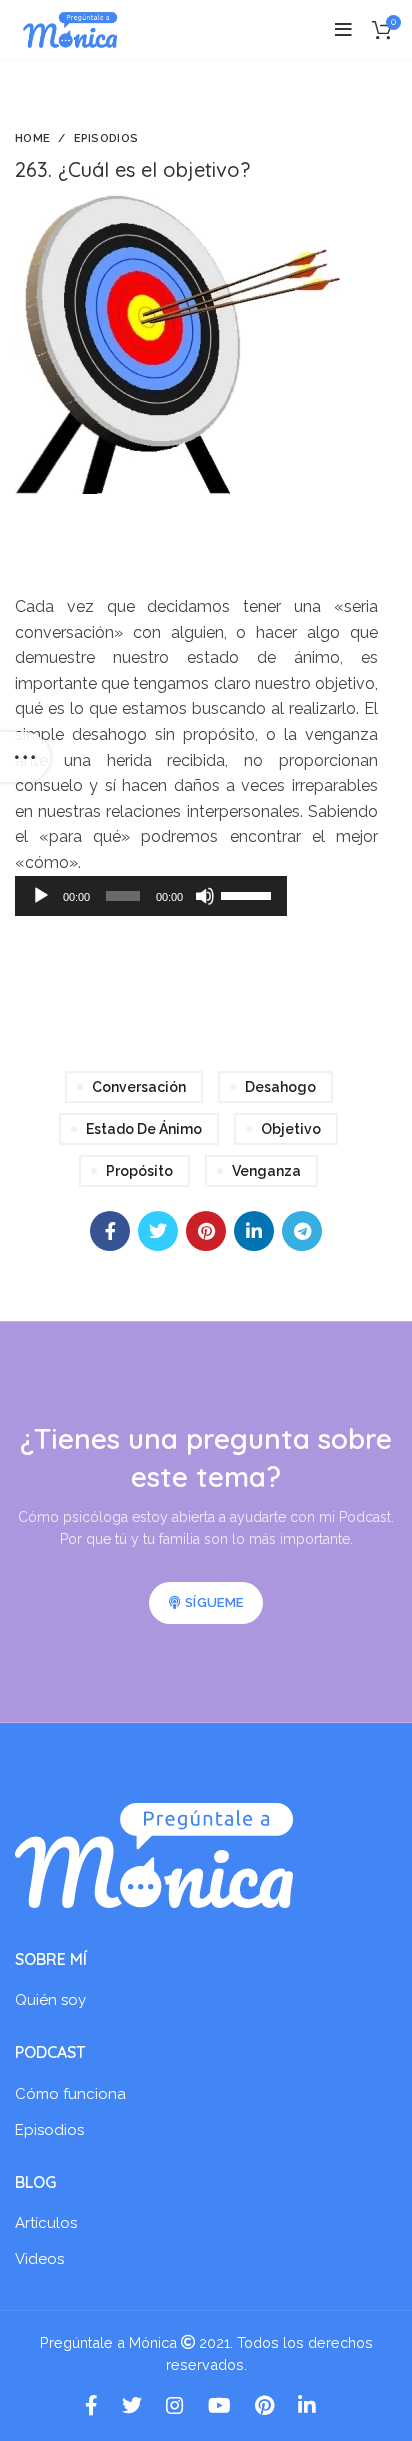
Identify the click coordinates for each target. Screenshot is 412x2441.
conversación (139, 1087)
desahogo (280, 1087)
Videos (39, 2259)
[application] (151, 896)
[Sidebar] (25, 757)
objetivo (291, 1129)
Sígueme (214, 1602)
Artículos (46, 2223)
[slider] (249, 894)
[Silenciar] (205, 896)
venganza (266, 1171)
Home (32, 138)
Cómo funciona (70, 2094)
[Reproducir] (41, 896)
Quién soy (50, 2000)
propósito (139, 1171)
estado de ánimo (144, 1129)
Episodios (106, 138)
